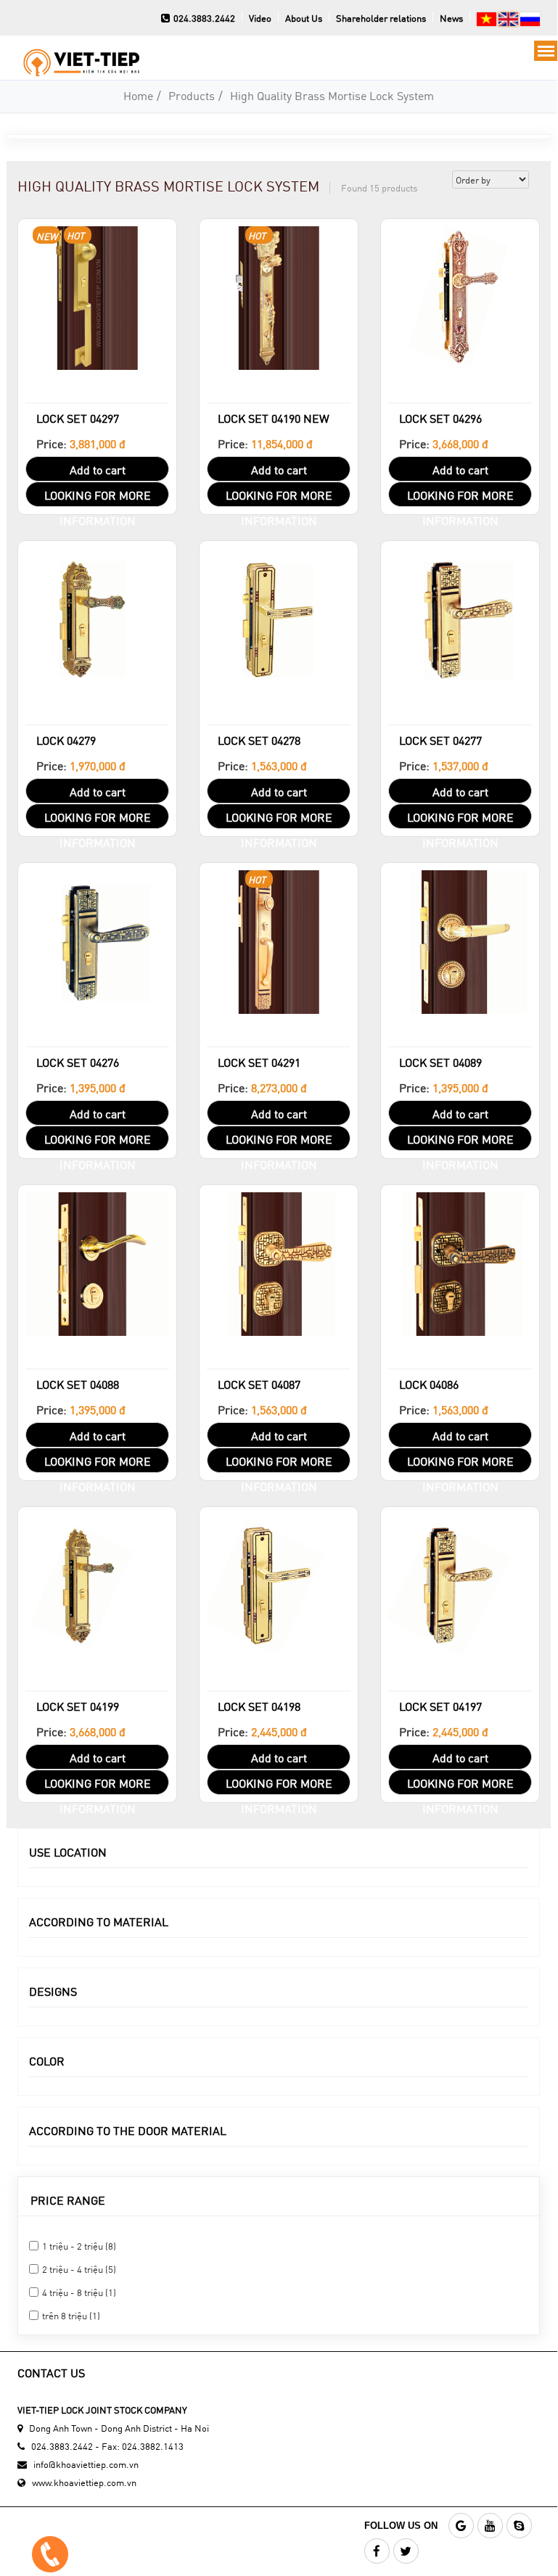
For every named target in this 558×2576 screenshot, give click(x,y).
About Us (304, 18)
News (451, 18)
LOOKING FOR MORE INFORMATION (98, 497)
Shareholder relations (381, 18)
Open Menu (546, 51)
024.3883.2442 (204, 18)
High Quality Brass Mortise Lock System (332, 95)
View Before (97, 401)
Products (192, 95)
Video (260, 18)
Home (138, 95)
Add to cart (98, 470)
